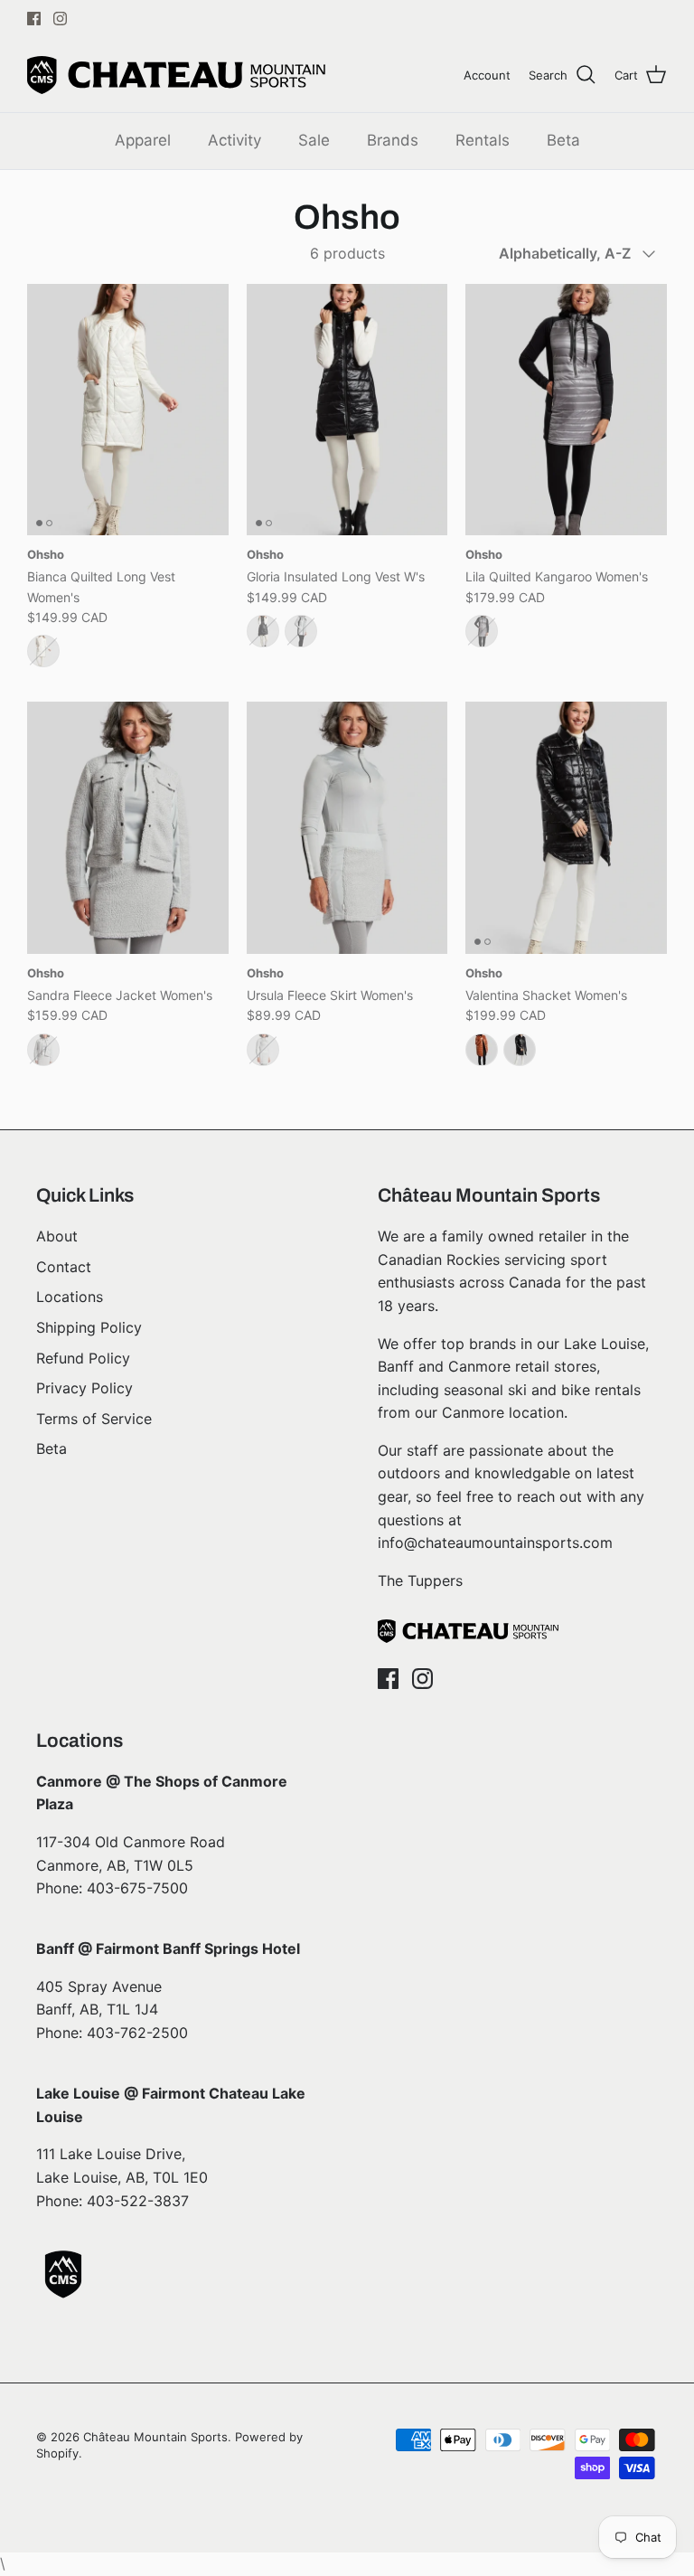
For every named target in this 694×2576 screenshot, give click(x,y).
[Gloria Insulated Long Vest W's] (347, 410)
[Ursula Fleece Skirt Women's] (347, 827)
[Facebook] (34, 19)
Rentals (483, 140)
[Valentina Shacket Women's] (566, 827)
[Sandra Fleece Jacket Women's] (128, 827)
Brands (393, 140)
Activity (234, 140)
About (57, 1236)
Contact (64, 1267)
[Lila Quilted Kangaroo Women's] (566, 410)
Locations (70, 1297)
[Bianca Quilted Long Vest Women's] (128, 410)
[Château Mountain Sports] (176, 75)
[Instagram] (60, 19)
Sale (314, 140)
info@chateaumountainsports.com (495, 1543)
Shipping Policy (89, 1327)
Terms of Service (94, 1419)
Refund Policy (83, 1358)
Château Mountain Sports (155, 2437)
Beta (563, 140)
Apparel (143, 140)
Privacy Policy (84, 1388)
